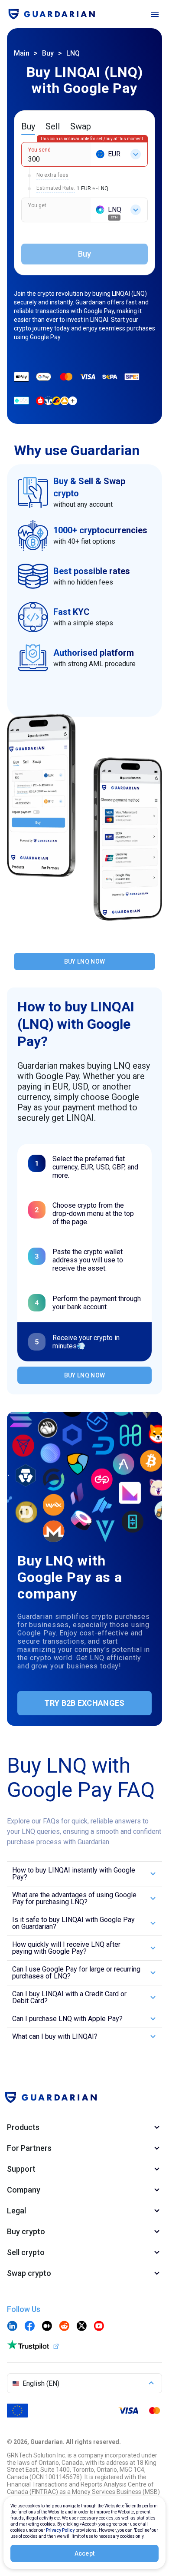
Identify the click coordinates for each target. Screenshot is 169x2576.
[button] (84, 1874)
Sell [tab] (53, 126)
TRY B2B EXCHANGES (84, 1703)
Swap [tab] (81, 126)
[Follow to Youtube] (99, 2327)
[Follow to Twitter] (81, 2327)
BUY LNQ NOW (84, 961)
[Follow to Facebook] (29, 2327)
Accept (85, 2553)
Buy (48, 53)
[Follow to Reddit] (64, 2327)
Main (22, 53)
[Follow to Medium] (47, 2327)
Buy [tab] (28, 126)
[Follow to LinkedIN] (12, 2327)
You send (39, 150)
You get (37, 205)
